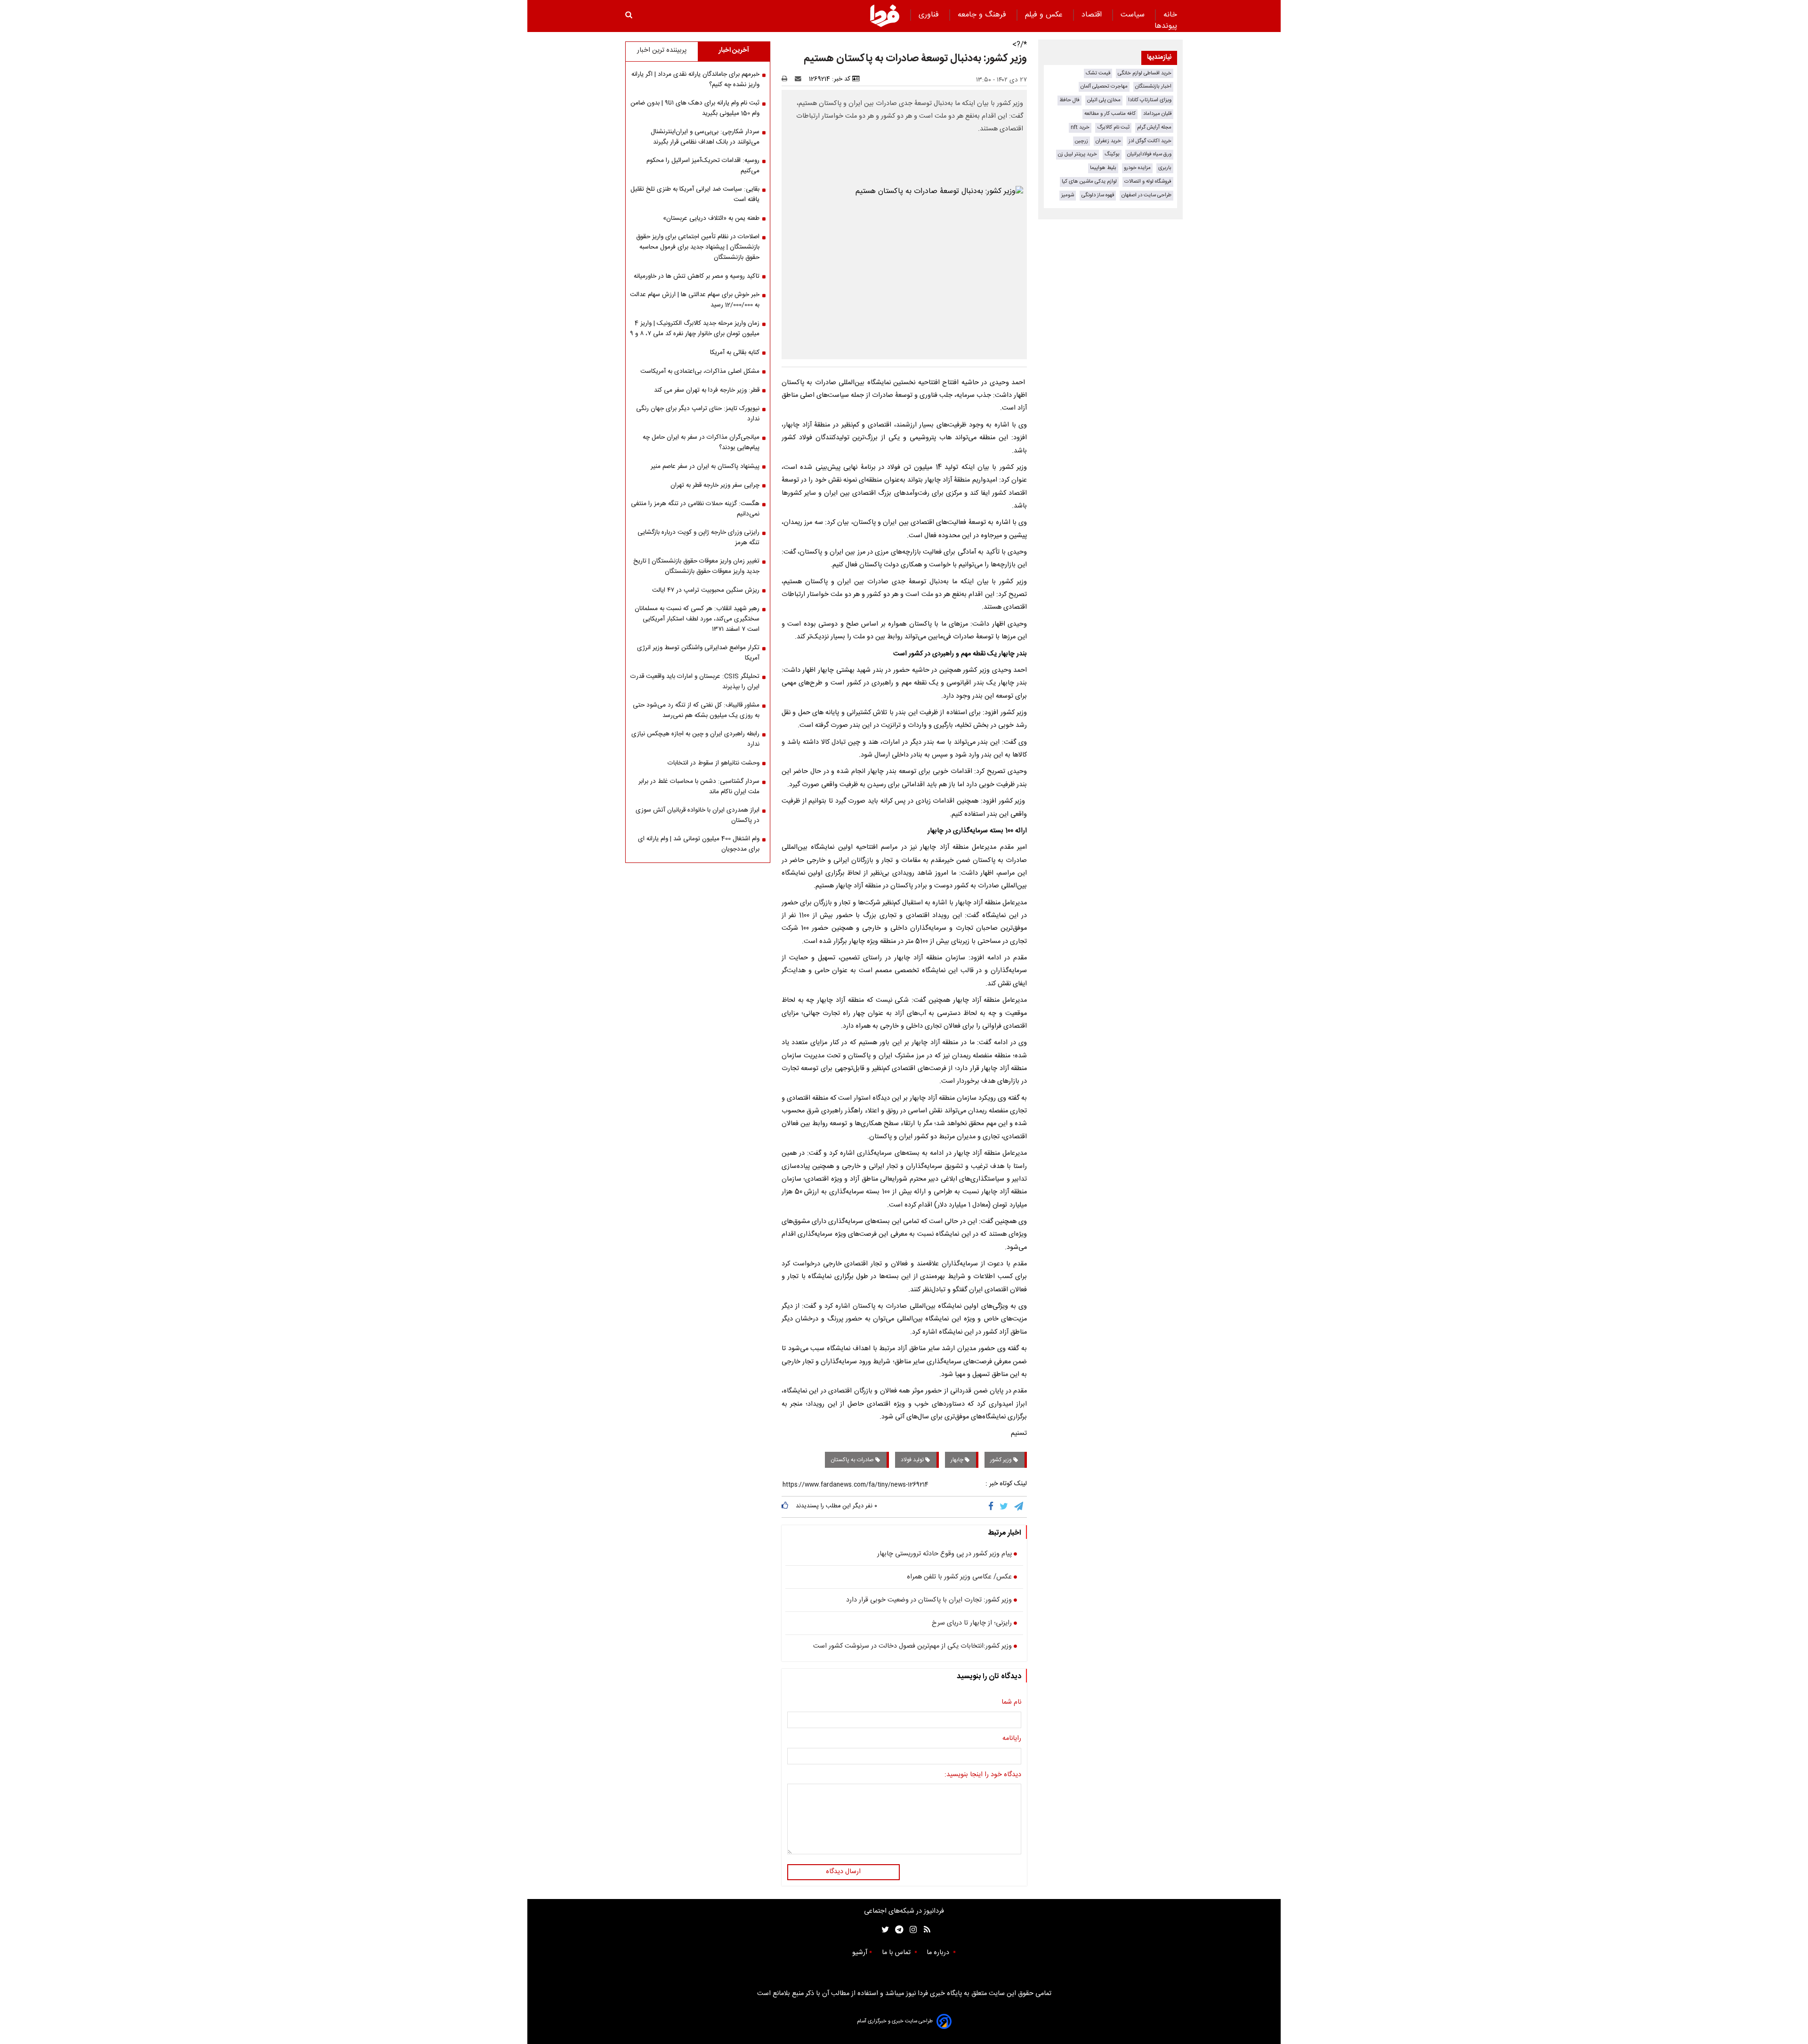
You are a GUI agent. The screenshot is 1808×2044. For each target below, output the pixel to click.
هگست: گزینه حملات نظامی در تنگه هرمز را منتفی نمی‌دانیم (695, 509)
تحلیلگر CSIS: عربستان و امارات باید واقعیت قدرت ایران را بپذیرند (695, 682)
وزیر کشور (1002, 1460)
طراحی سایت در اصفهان (1146, 195)
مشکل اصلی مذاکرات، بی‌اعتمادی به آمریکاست (700, 371)
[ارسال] (800, 79)
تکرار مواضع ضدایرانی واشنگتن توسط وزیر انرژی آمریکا (698, 653)
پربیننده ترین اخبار (662, 50)
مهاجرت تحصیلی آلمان (1104, 86)
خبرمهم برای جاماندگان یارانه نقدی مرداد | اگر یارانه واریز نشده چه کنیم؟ (695, 80)
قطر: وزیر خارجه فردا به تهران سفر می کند (707, 390)
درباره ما (939, 1953)
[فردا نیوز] (885, 16)
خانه (1170, 15)
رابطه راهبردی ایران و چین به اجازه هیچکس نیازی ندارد (695, 739)
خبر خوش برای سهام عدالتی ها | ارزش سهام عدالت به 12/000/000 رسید (695, 300)
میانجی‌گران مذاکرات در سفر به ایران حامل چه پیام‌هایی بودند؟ (701, 443)
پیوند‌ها (1166, 26)
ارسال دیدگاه (843, 1872)
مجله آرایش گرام (1154, 127)
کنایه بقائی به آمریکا (735, 353)
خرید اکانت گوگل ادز (1150, 141)
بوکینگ (1112, 154)
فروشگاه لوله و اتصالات (1148, 181)
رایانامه (1012, 1739)
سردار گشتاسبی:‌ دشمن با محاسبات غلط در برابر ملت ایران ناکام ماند (699, 787)
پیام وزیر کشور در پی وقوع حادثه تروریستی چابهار (944, 1554)
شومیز (1068, 195)
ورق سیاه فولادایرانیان (1149, 154)
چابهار (958, 1460)
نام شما (1011, 1703)
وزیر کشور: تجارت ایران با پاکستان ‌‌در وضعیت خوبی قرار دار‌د (929, 1601)
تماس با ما (897, 1953)
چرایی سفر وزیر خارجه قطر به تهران (715, 485)
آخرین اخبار (734, 50)
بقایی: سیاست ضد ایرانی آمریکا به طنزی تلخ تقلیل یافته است (695, 194)
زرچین (1082, 141)
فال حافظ (1069, 100)
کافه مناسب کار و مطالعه (1110, 114)
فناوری (930, 15)
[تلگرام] (1019, 1507)
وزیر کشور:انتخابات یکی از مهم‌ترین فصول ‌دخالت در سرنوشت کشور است (912, 1647)
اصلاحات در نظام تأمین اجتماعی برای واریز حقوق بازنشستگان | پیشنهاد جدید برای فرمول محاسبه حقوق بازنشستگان (698, 247)
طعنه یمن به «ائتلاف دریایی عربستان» (711, 218)
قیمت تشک (1098, 73)
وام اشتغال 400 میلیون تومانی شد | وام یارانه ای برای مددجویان (699, 844)
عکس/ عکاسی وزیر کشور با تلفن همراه (959, 1577)
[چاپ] (787, 79)
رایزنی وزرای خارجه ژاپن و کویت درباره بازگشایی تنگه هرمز (698, 538)
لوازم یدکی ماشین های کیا (1089, 181)
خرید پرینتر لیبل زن (1078, 154)
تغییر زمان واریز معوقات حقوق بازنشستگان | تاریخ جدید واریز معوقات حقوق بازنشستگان (696, 566)
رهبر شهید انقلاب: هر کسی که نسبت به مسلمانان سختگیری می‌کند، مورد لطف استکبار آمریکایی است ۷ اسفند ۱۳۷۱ (697, 619)
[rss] (924, 1930)
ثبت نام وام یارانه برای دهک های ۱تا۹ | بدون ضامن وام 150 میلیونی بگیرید (695, 108)
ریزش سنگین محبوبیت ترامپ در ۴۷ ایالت (706, 590)
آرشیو (860, 1953)
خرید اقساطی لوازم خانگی (1145, 73)
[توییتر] (1005, 1507)
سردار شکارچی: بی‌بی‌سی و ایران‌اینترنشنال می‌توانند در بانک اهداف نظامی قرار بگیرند (705, 137)
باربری (1165, 168)
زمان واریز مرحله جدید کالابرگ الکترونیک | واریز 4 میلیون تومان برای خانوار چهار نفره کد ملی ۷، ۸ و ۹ (695, 329)
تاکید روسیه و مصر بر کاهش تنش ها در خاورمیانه (697, 276)
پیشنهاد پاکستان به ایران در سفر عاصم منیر (705, 467)
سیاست (1134, 15)
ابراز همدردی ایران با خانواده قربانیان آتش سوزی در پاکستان (698, 815)
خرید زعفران (1108, 141)
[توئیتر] (883, 1930)
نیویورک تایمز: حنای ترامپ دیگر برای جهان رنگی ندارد (698, 414)
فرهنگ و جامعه (983, 15)
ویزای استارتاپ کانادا (1150, 100)
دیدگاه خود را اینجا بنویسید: (983, 1775)
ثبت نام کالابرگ (1113, 127)
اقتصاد (1093, 15)
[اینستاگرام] (911, 1930)
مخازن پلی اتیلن (1104, 100)
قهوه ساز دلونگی (1098, 195)
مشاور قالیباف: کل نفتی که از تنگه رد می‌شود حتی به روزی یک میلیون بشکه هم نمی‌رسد (696, 710)
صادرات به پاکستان (853, 1460)
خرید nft (1080, 127)
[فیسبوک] (993, 1507)
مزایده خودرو (1137, 168)
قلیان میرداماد (1157, 114)
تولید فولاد (913, 1460)
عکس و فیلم (1045, 15)
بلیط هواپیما (1103, 168)
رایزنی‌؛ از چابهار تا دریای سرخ (972, 1624)
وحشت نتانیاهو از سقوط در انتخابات (714, 763)
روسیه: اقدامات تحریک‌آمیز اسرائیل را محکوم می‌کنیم (703, 166)
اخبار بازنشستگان (1153, 86)
